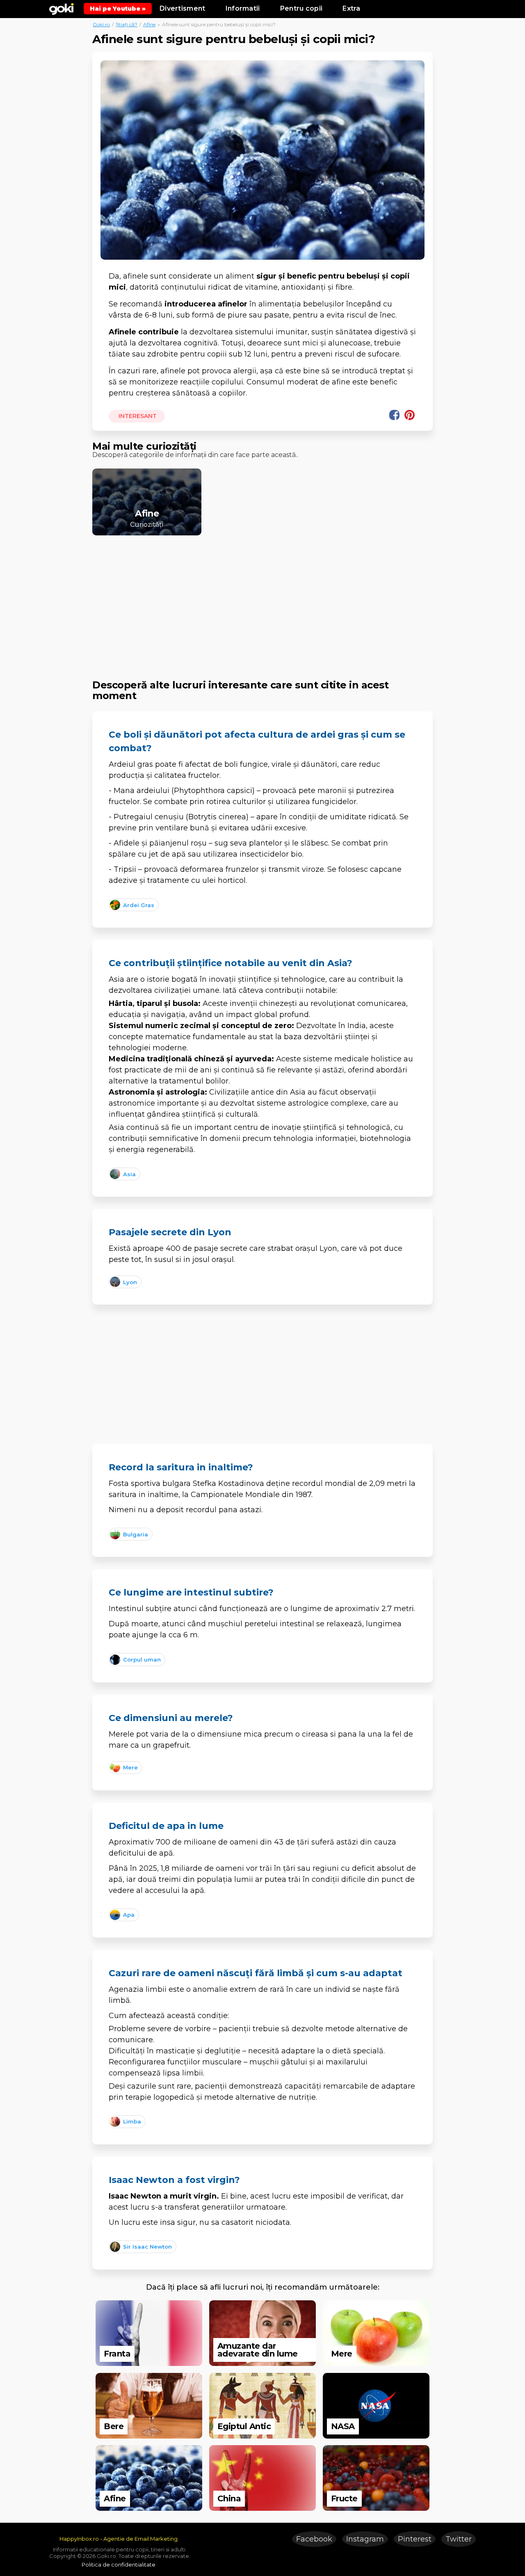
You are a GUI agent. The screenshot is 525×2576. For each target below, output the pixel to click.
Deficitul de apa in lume (166, 1826)
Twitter (459, 2539)
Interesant (137, 416)
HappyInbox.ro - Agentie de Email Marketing (119, 2539)
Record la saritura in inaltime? (181, 1467)
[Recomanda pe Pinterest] (410, 415)
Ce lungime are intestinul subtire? (191, 1592)
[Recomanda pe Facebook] (394, 415)
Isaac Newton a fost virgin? (174, 2180)
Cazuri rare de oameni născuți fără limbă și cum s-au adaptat (256, 1973)
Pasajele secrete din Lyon (170, 1232)
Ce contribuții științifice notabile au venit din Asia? (231, 963)
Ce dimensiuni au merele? (171, 1718)
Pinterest (415, 2539)
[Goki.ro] (62, 8)
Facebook (314, 2539)
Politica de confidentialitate (119, 2565)
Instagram (365, 2539)
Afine (149, 24)
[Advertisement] (262, 600)
